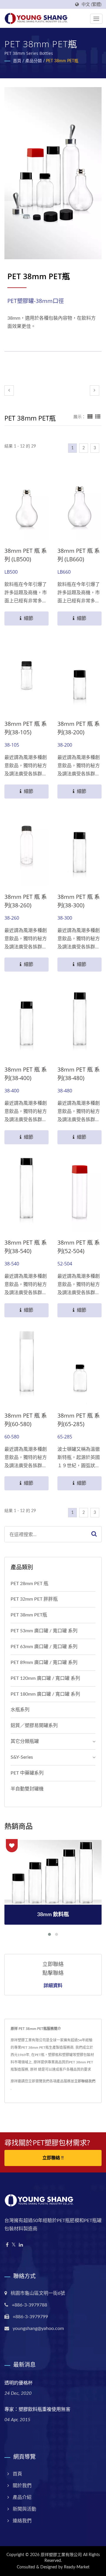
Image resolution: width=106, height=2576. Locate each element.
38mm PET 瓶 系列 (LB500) (26, 555)
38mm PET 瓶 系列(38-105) (26, 728)
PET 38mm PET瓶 (62, 61)
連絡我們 (22, 2521)
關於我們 (22, 2486)
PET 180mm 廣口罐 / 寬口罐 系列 (45, 1694)
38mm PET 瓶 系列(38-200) (79, 728)
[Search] (94, 1534)
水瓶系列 (20, 1710)
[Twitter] (14, 2245)
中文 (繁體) (92, 5)
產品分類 (34, 61)
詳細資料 (53, 1985)
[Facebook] (7, 2245)
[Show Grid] (90, 417)
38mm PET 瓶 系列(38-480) (79, 1074)
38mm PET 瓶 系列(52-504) (79, 1247)
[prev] (9, 390)
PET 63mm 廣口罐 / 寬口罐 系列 (44, 1647)
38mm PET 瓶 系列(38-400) (26, 1074)
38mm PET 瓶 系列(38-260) (26, 901)
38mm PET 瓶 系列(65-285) (79, 1420)
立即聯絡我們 (85, 2081)
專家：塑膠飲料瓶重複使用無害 (37, 2409)
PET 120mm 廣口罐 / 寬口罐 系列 (45, 1678)
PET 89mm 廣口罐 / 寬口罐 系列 (44, 1662)
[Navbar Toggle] (96, 19)
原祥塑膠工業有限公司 (61, 2555)
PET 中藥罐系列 (27, 1773)
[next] (95, 390)
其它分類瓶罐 (25, 1741)
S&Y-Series (22, 1757)
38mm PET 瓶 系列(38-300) (79, 901)
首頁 (17, 61)
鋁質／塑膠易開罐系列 (34, 1726)
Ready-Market (77, 2567)
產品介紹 (22, 2497)
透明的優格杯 (19, 2383)
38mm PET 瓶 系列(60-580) (26, 1420)
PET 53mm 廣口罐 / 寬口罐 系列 (44, 1631)
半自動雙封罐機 (27, 1789)
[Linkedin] (21, 2245)
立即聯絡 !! (53, 2158)
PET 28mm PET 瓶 (29, 1584)
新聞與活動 (24, 2509)
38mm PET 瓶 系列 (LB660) (79, 555)
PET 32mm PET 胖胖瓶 (34, 1599)
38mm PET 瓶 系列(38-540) (26, 1247)
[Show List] (98, 417)
